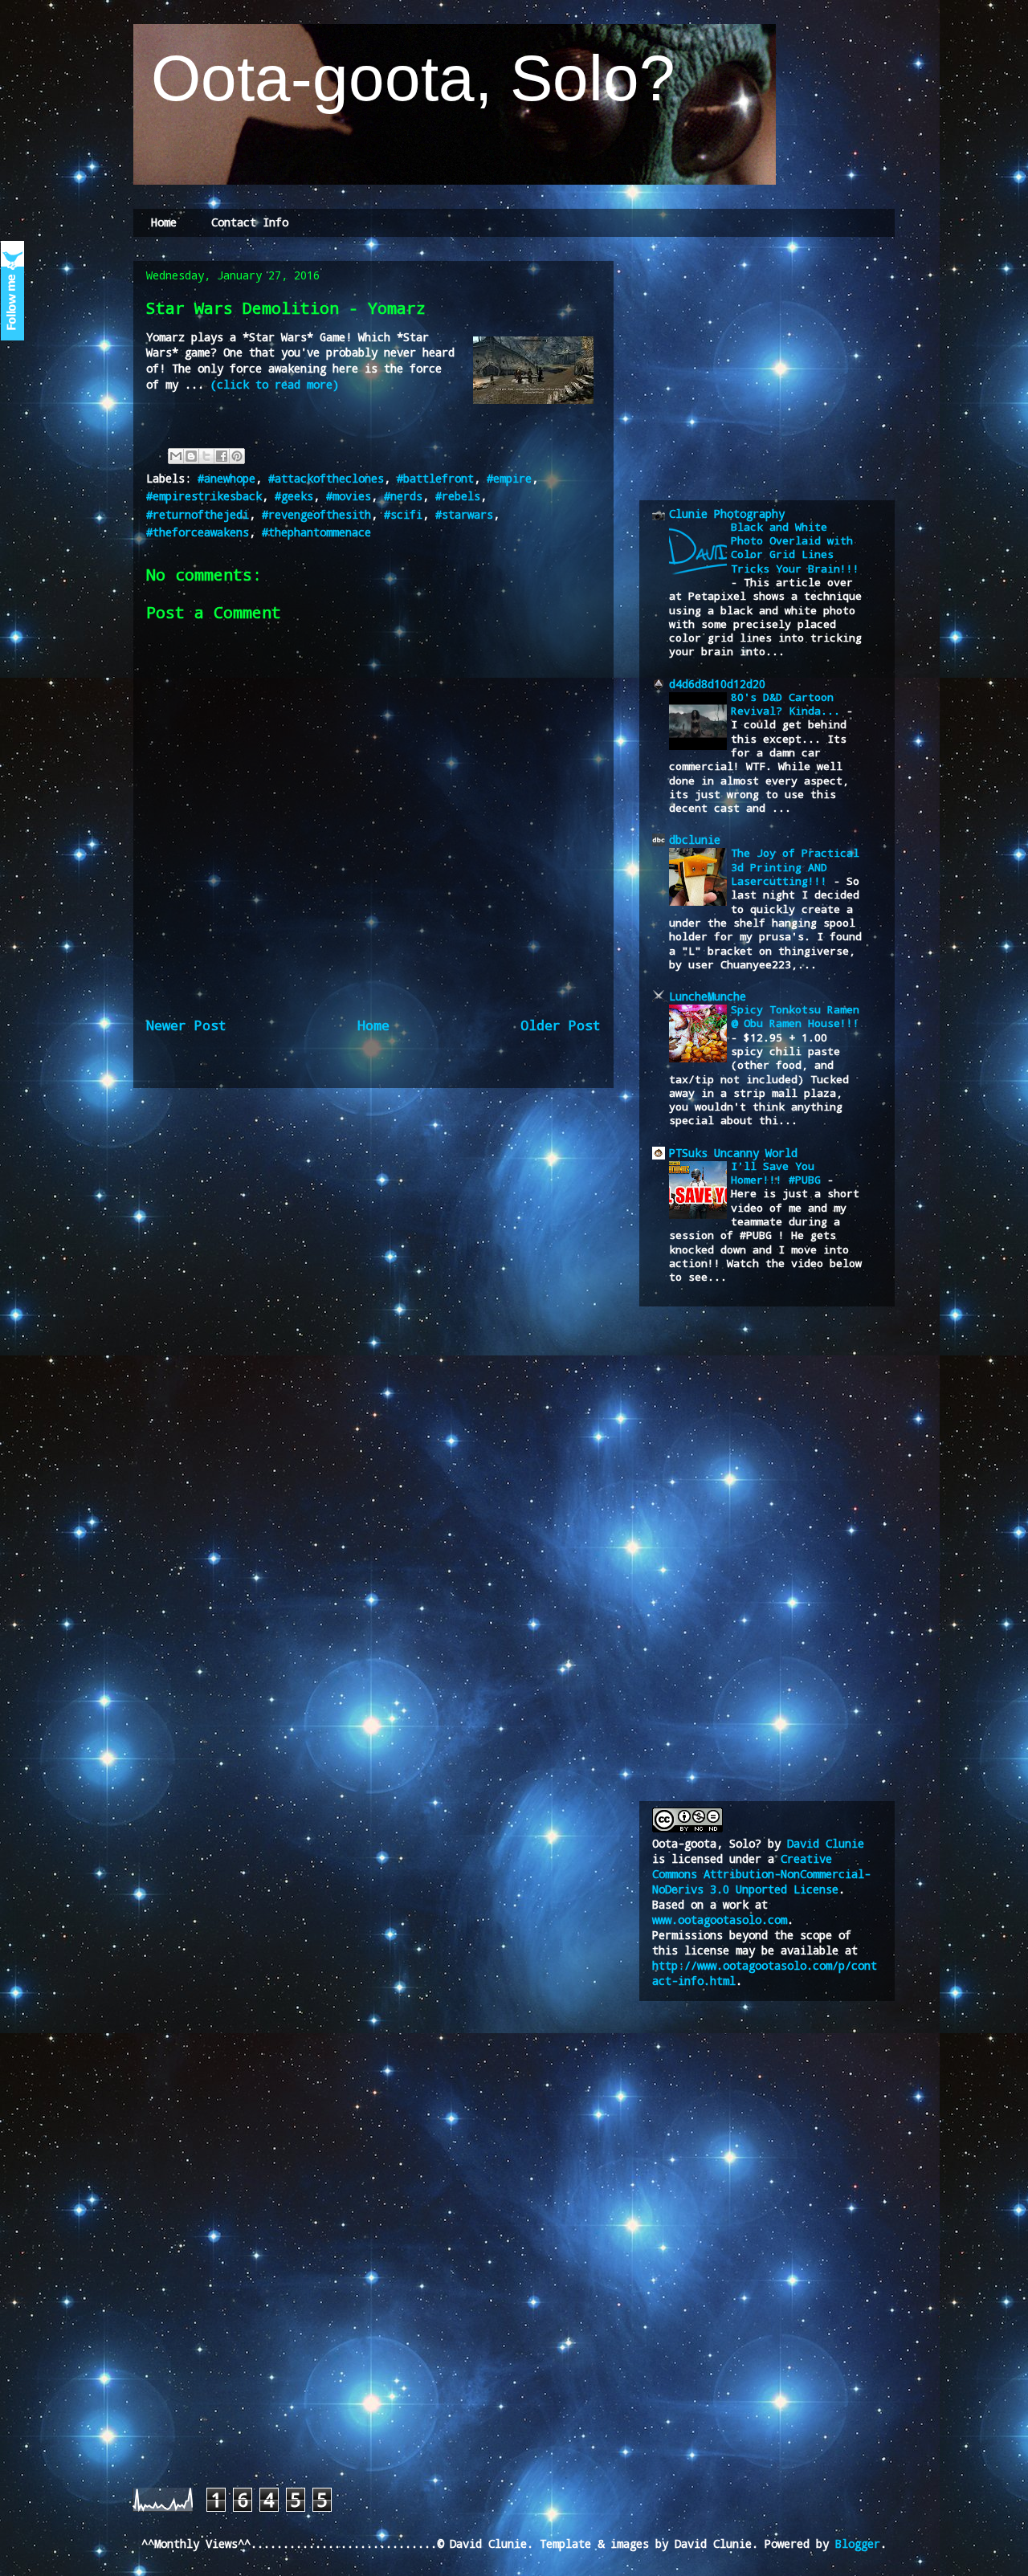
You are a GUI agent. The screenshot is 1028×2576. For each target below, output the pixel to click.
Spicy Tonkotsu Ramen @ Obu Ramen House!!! (795, 1016)
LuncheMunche (708, 996)
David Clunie (826, 1843)
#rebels (458, 496)
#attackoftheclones (326, 478)
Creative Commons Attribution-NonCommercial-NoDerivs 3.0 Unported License (761, 1874)
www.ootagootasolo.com (720, 1920)
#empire (509, 478)
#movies (349, 496)
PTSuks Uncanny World (733, 1153)
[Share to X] (206, 456)
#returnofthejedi (198, 514)
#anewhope (226, 478)
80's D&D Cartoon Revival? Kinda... (789, 704)
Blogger (858, 2543)
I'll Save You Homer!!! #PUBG (779, 1173)
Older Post (561, 1025)
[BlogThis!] (191, 456)
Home (164, 222)
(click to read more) (275, 384)
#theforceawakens (198, 532)
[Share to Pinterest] (237, 456)
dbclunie (695, 840)
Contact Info (250, 222)
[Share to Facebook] (222, 456)
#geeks (294, 496)
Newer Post (186, 1025)
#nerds (403, 496)
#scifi (403, 514)
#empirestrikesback (204, 496)
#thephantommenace (316, 532)
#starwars (464, 514)
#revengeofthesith (316, 514)
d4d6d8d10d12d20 (717, 684)
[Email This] (176, 456)
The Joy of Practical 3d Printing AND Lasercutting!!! (795, 867)
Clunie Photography (727, 514)
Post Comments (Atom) (418, 1080)
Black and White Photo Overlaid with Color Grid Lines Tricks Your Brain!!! (795, 548)
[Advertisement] (773, 368)
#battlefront (435, 478)
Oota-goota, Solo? (404, 78)
